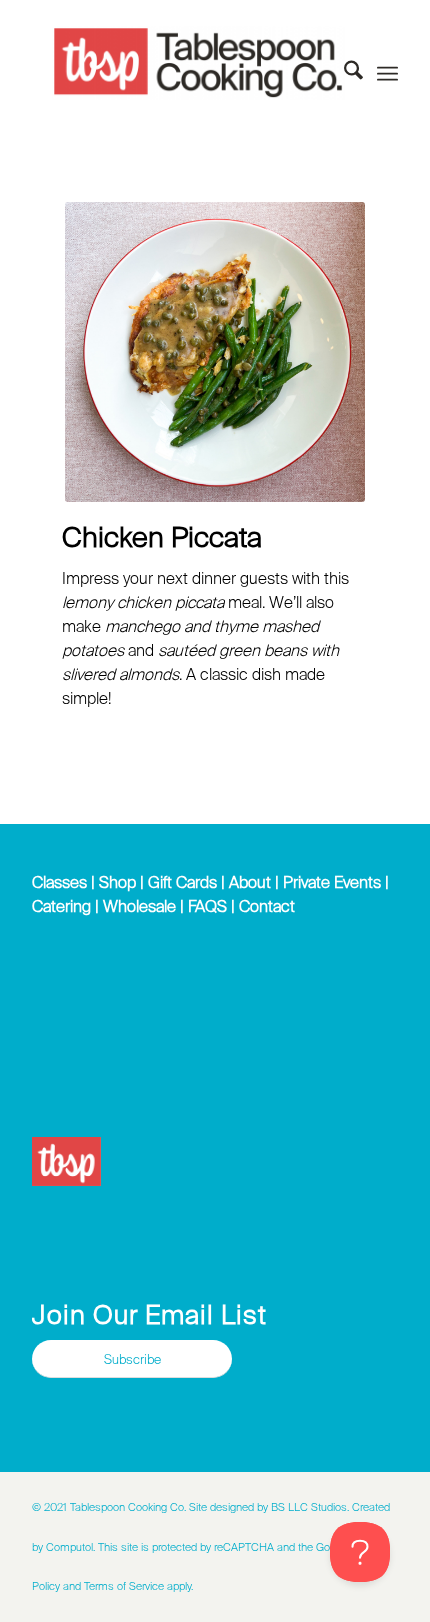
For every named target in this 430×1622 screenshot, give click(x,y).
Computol (69, 1547)
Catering (61, 906)
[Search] (343, 74)
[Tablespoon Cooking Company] (198, 63)
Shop (117, 882)
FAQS (207, 906)
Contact (267, 906)
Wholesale (139, 906)
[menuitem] (343, 74)
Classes (59, 882)
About (250, 882)
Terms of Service (124, 1586)
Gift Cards (182, 882)
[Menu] (387, 74)
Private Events (332, 882)
